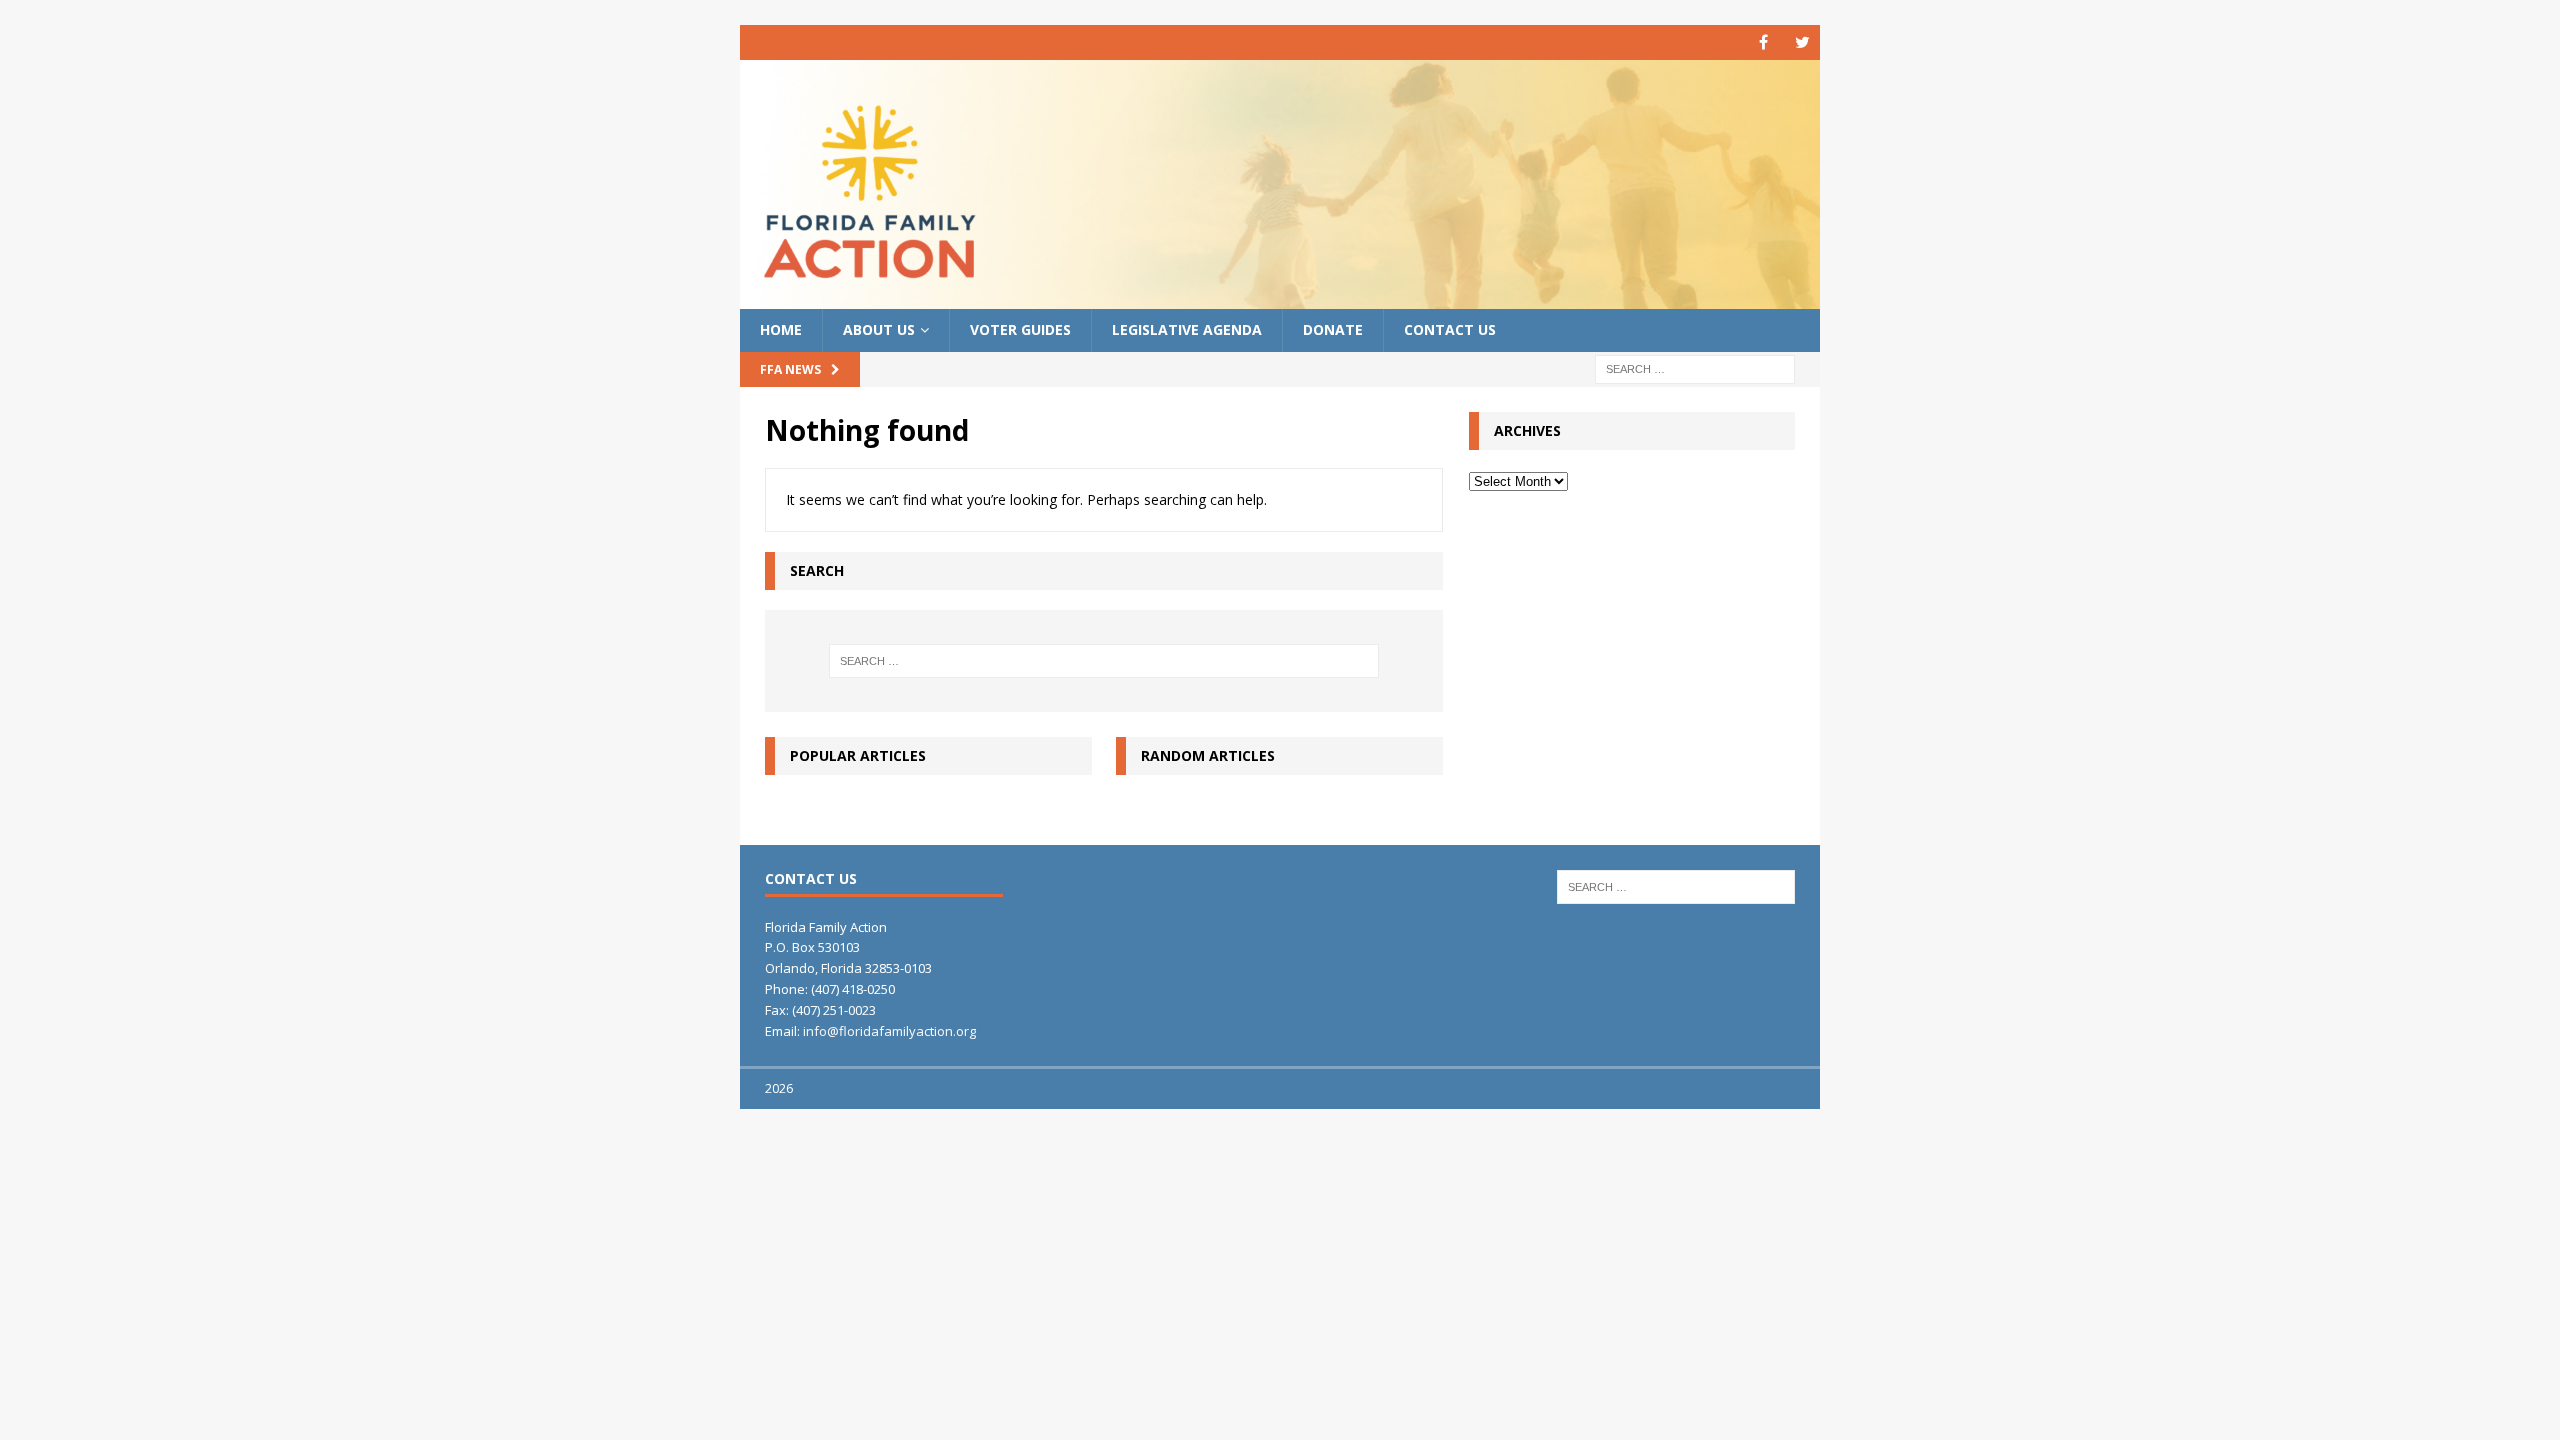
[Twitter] (1802, 42)
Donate (1333, 329)
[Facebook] (1763, 42)
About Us (879, 329)
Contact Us (1450, 329)
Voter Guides (1020, 329)
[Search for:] (1695, 367)
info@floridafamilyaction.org (889, 1031)
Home (781, 329)
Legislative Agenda (1187, 329)
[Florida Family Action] (1280, 297)
